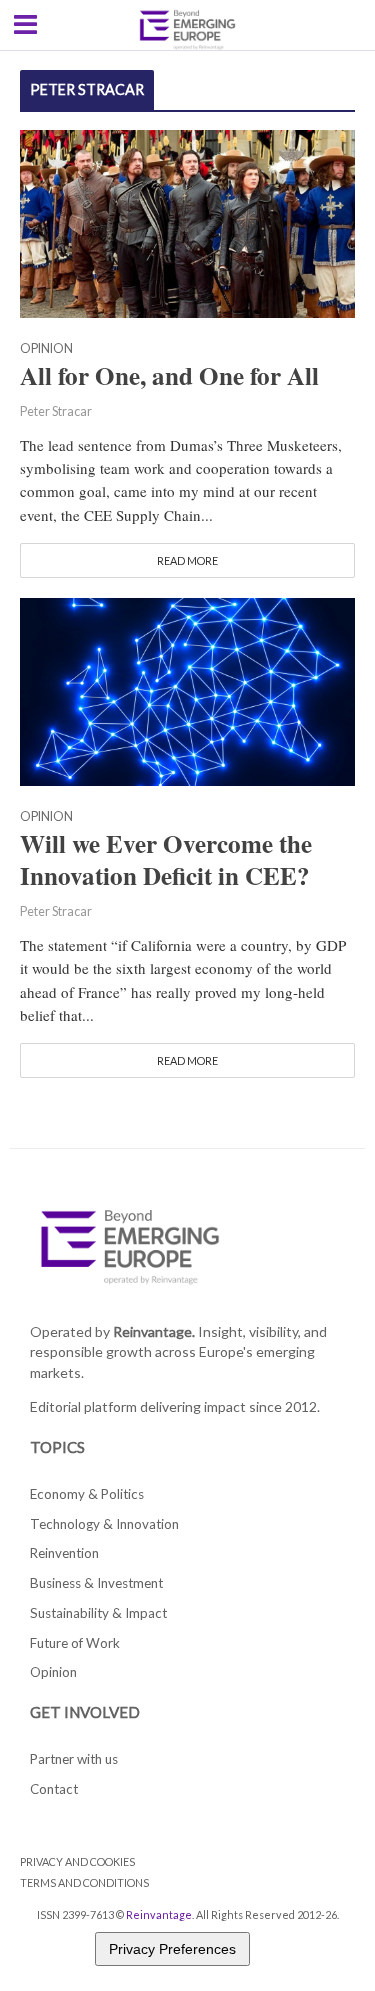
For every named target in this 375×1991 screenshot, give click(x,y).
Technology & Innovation (104, 1524)
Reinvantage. (154, 1331)
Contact (54, 1789)
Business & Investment (96, 1583)
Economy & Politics (87, 1494)
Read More (187, 560)
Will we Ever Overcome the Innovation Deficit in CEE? (166, 860)
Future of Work (75, 1643)
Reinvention (64, 1553)
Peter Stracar (56, 411)
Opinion (46, 349)
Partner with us (74, 1759)
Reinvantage (159, 1914)
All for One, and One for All (169, 376)
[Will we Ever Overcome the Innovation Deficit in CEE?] (187, 690)
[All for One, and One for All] (187, 221)
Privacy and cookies (77, 1861)
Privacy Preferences (172, 1949)
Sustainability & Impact (98, 1613)
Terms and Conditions (84, 1882)
